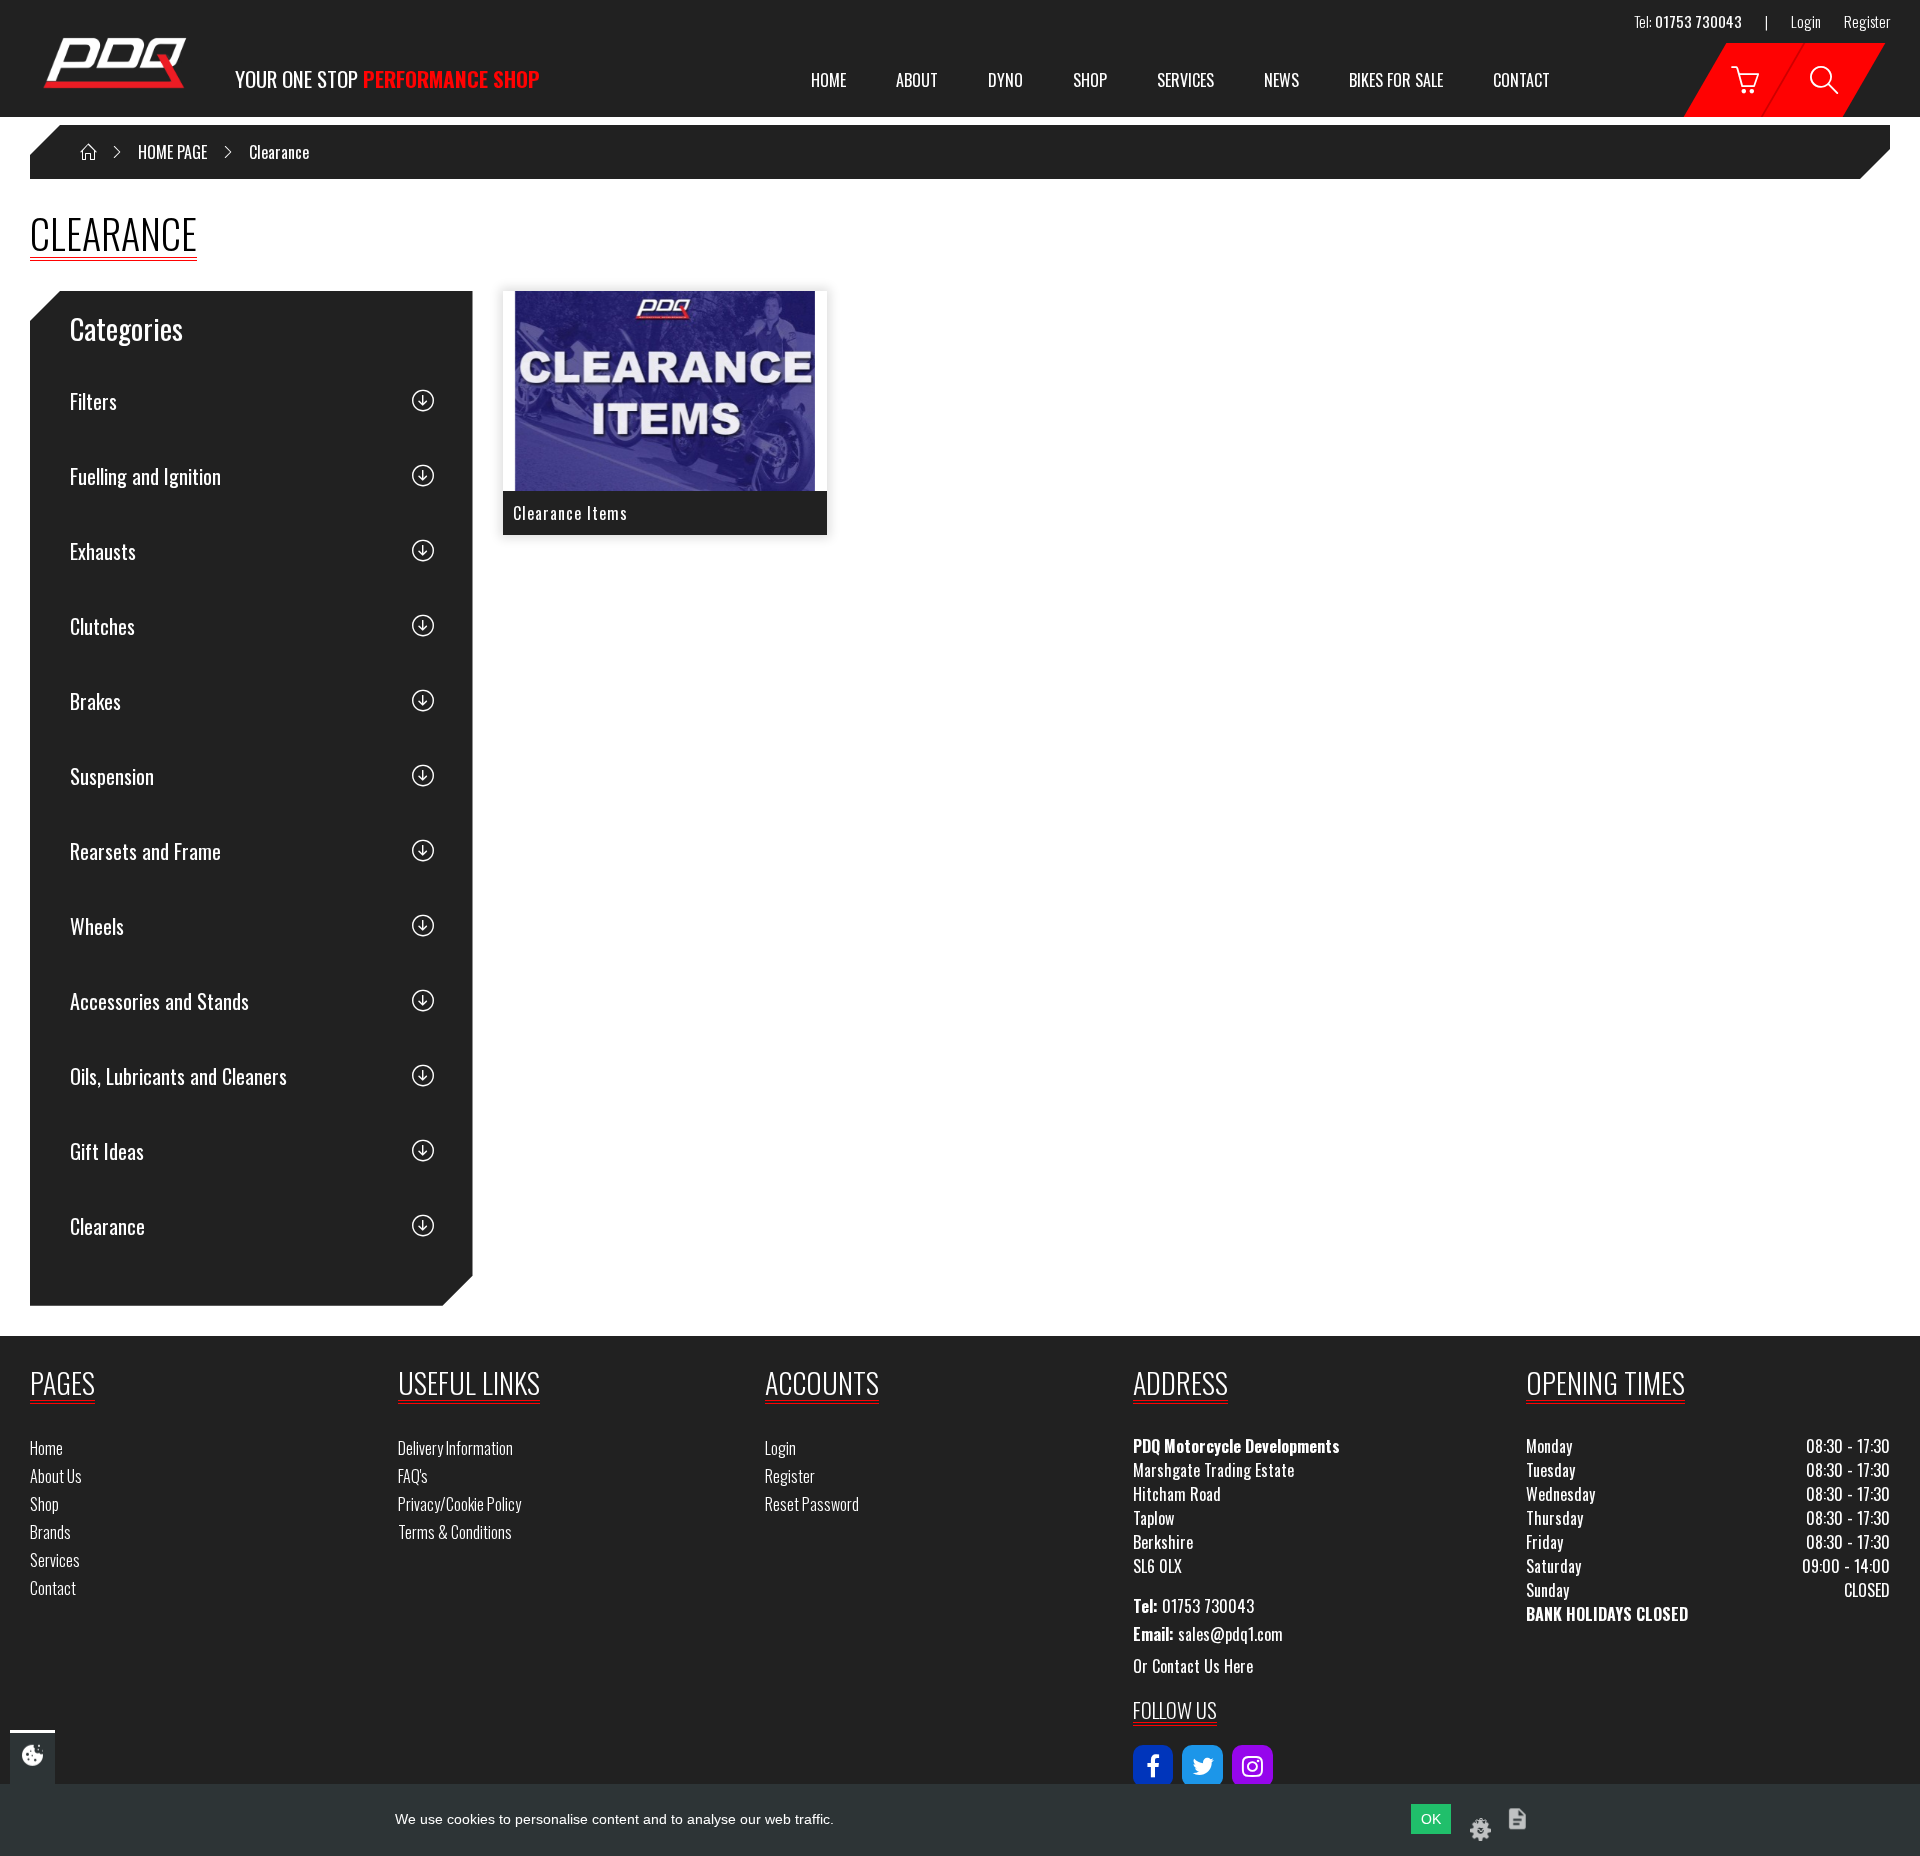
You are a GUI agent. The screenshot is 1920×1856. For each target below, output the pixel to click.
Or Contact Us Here (1193, 1666)
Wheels (97, 926)
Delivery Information (455, 1448)
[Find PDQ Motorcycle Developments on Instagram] (1252, 1766)
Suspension (112, 776)
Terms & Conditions (455, 1532)
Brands (50, 1532)
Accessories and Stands (159, 1001)
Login (1806, 21)
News (1281, 80)
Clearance (107, 1226)
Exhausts (103, 551)
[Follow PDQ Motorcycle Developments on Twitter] (1202, 1766)
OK (1431, 1819)
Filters (93, 401)
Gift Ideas (107, 1151)
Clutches (102, 626)
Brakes (95, 701)
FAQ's (413, 1476)
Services (1185, 80)
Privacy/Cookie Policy (459, 1504)
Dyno (1005, 80)
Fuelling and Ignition (145, 476)
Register (1867, 21)
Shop (1090, 80)
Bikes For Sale (1396, 80)
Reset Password (812, 1504)
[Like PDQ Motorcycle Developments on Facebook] (1153, 1766)
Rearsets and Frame (145, 851)
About (917, 80)
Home (828, 80)
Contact (1521, 80)
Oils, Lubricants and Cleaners (178, 1076)
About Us (56, 1476)
